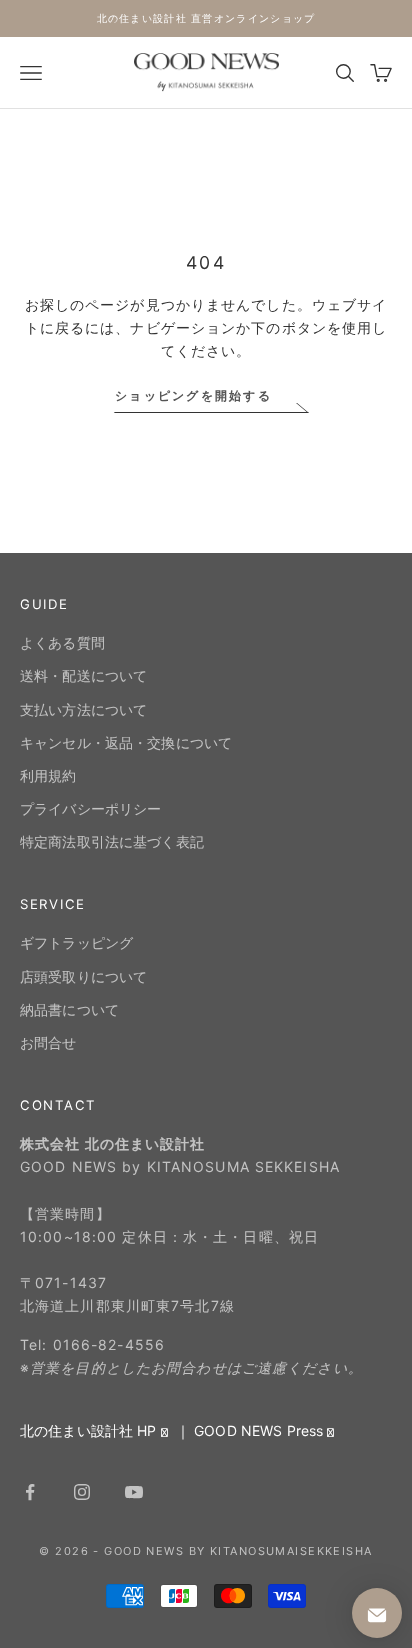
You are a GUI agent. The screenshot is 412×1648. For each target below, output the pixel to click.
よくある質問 (62, 642)
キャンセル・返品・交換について (126, 742)
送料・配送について (83, 675)
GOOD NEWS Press (258, 1430)
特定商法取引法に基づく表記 (112, 841)
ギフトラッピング (76, 942)
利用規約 (48, 775)
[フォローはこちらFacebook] (30, 1492)
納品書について (69, 1009)
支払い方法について (83, 709)
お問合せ (48, 1042)
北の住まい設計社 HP (88, 1430)
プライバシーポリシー (90, 808)
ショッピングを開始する (193, 395)
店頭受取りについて (83, 976)
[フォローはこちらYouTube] (134, 1492)
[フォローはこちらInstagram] (82, 1492)
